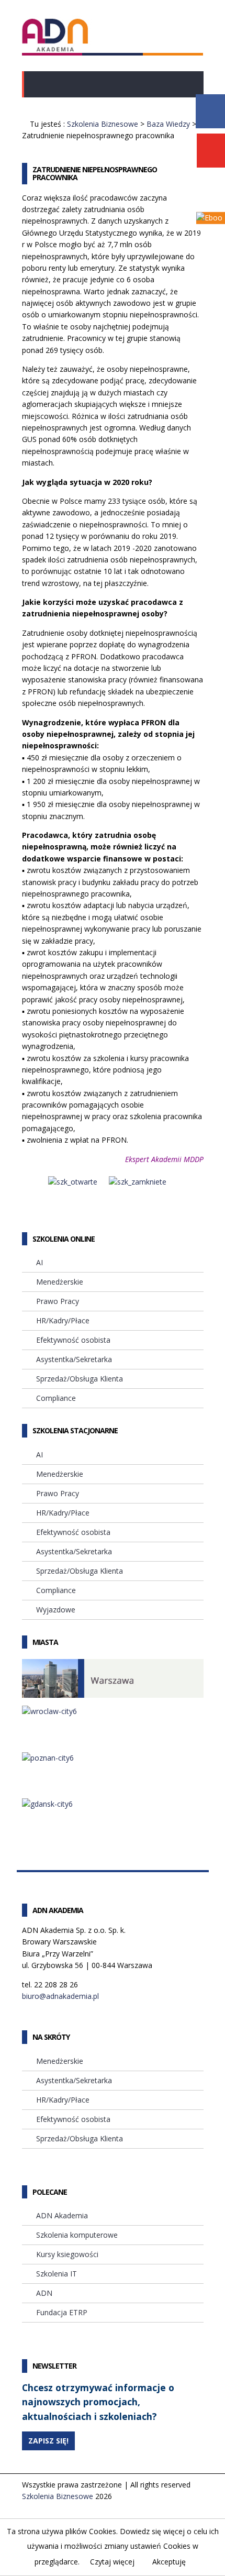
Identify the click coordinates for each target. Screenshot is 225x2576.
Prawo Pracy (58, 1301)
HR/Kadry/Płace (63, 1320)
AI (40, 1262)
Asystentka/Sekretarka (74, 1359)
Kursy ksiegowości (67, 2254)
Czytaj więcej (112, 2562)
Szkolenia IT (57, 2274)
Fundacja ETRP (62, 2312)
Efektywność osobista (73, 1340)
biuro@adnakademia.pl (60, 1996)
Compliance (56, 1398)
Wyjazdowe (56, 1610)
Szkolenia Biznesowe (103, 124)
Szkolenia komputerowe (77, 2235)
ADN (44, 2293)
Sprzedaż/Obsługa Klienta (80, 1379)
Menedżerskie (60, 1282)
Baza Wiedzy (168, 124)
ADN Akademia (62, 2215)
